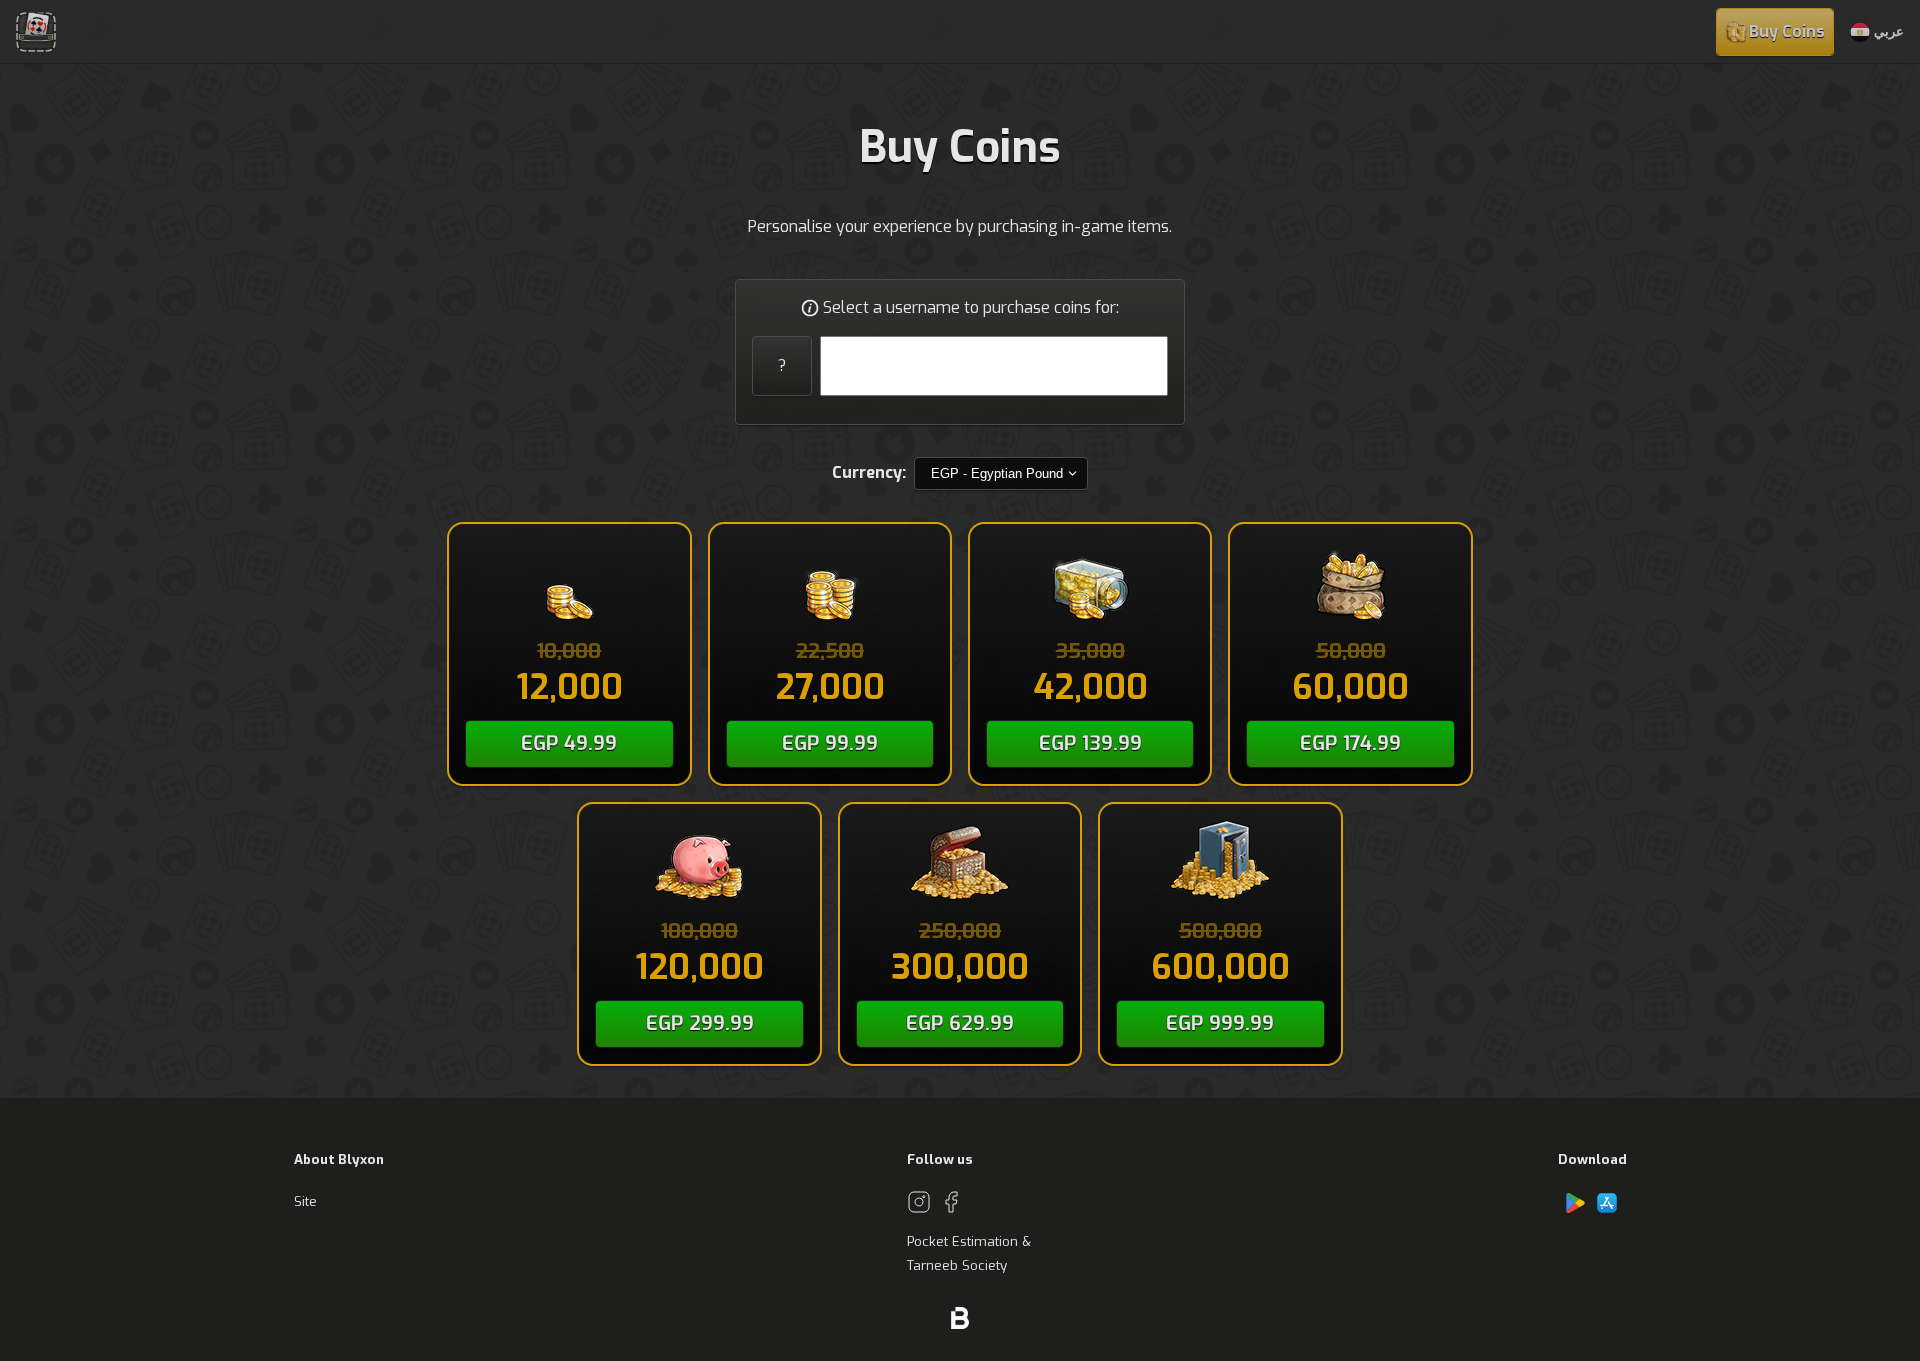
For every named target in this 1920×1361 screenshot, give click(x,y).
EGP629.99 (960, 1023)
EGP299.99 (700, 1023)
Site (305, 1201)
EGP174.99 (1350, 743)
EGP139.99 (1090, 743)
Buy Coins (1787, 31)
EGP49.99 (569, 743)
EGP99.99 (830, 743)
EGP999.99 (1220, 1023)
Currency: (869, 472)
